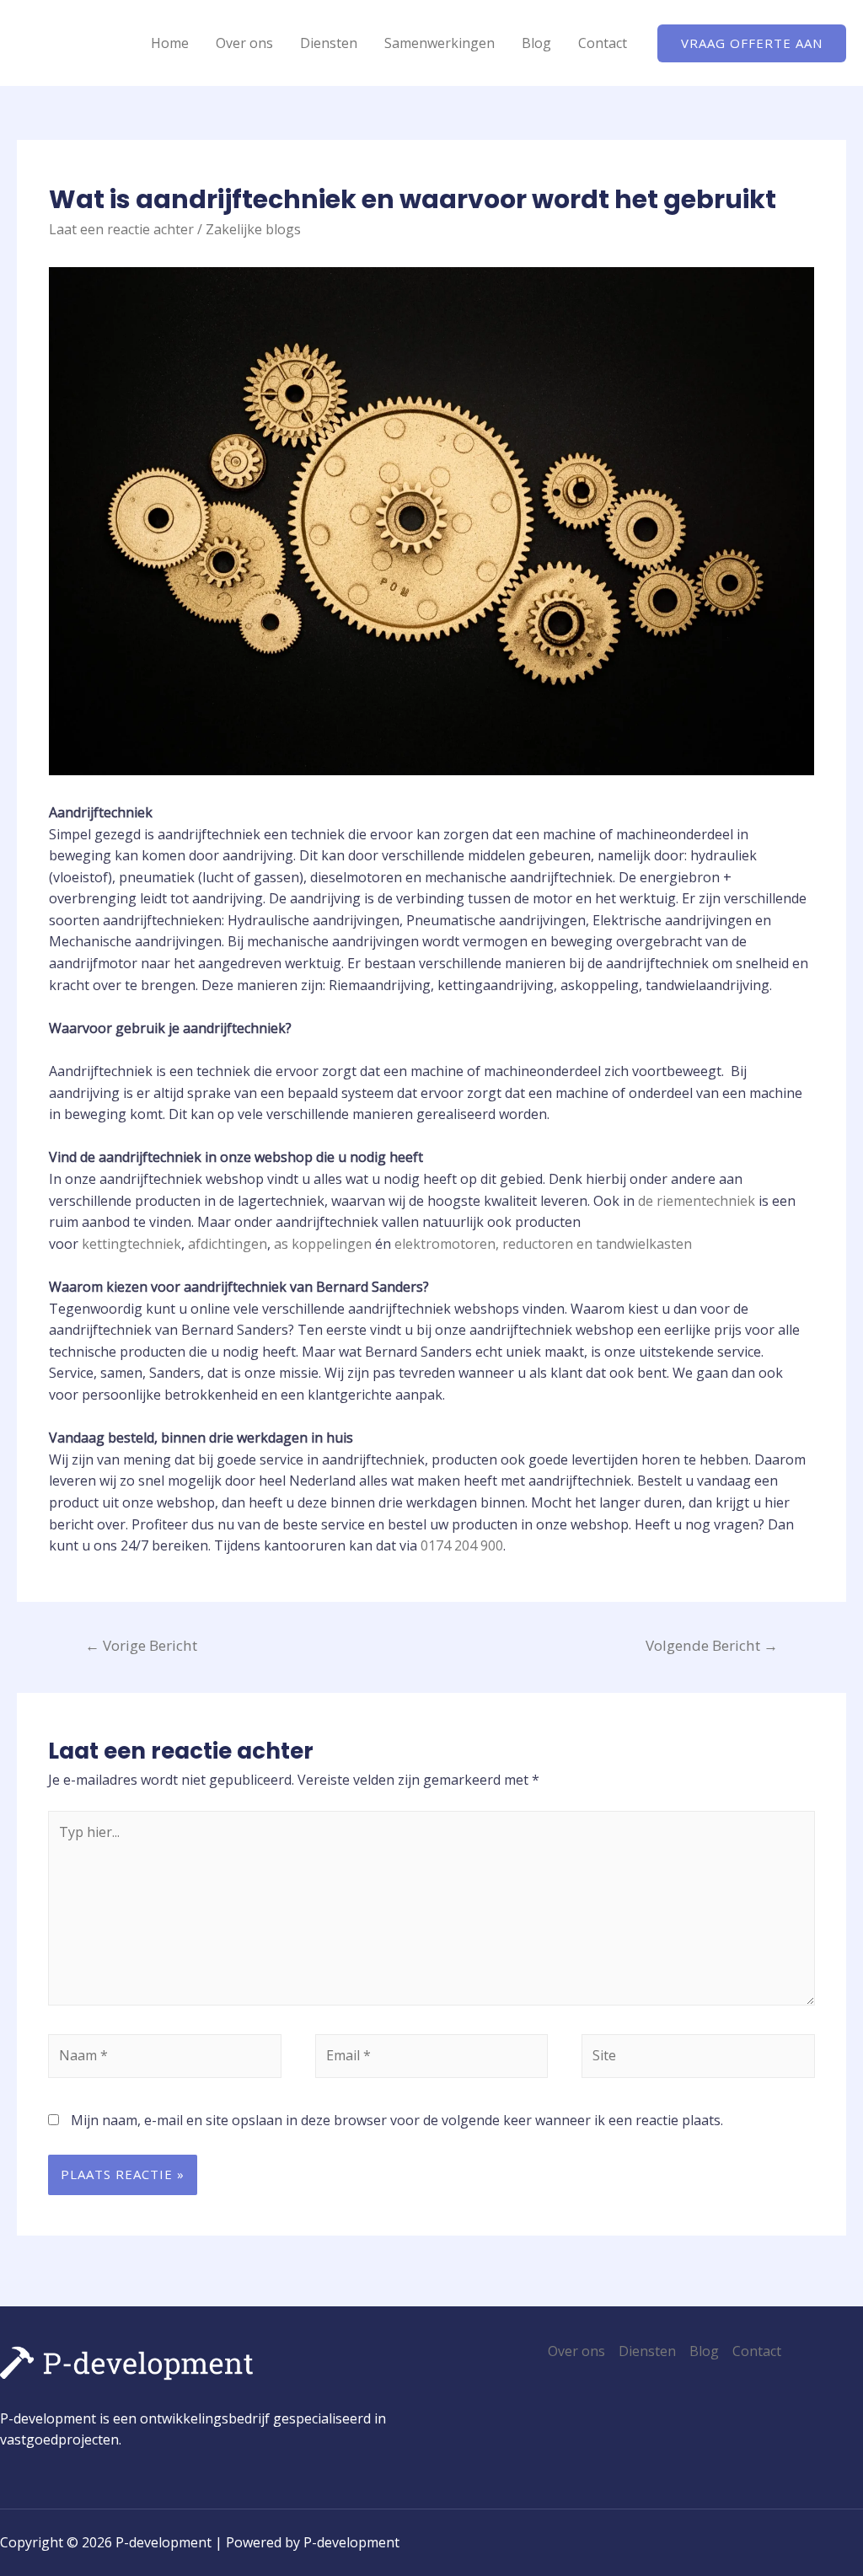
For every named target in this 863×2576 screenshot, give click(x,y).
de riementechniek (697, 1201)
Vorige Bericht (141, 1645)
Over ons (244, 43)
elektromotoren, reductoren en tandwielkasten (543, 1244)
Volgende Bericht (712, 1645)
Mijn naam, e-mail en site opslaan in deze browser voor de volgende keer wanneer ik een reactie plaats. (397, 2120)
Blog (536, 43)
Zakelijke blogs (253, 229)
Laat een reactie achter (121, 229)
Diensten (329, 43)
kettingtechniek (131, 1244)
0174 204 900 (462, 1545)
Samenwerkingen (440, 43)
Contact (603, 43)
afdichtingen (228, 1244)
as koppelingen (323, 1244)
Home (170, 43)
